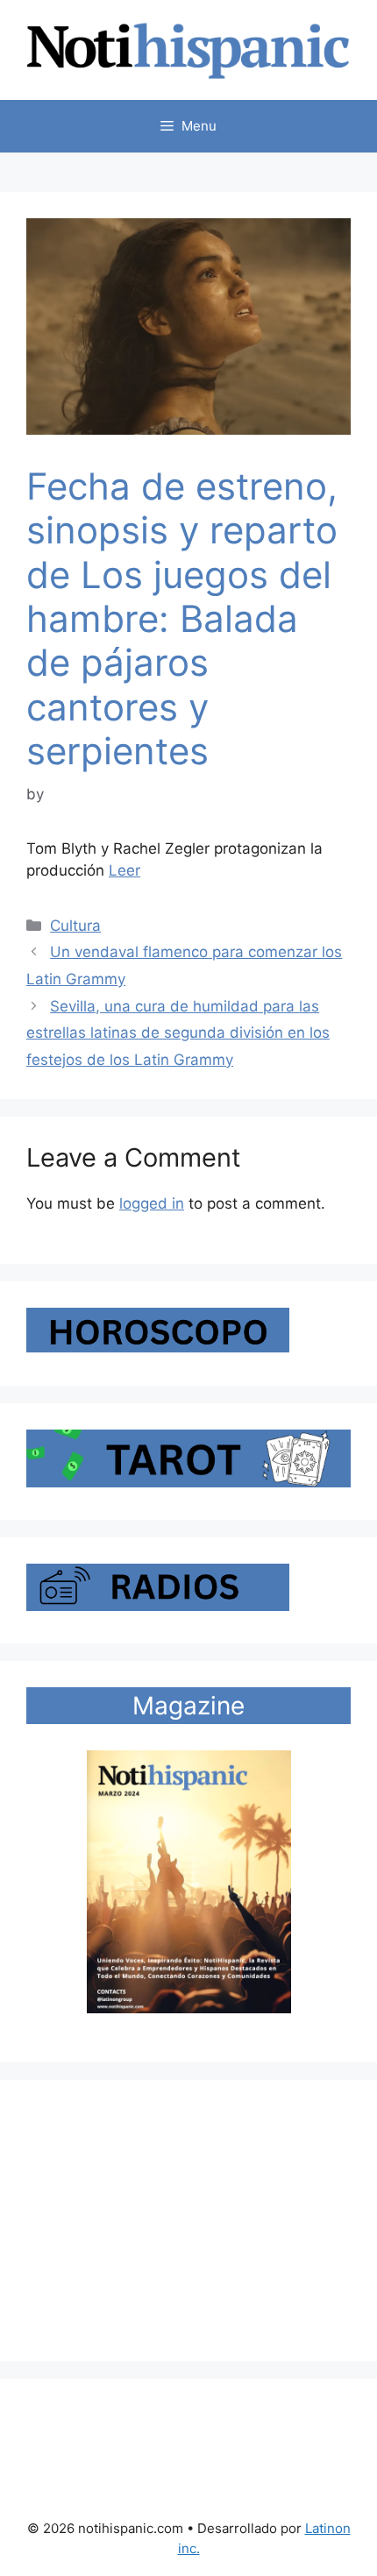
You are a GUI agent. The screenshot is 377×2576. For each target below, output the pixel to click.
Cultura (75, 926)
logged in (152, 1203)
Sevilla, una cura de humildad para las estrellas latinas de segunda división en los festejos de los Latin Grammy (178, 1033)
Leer (124, 870)
